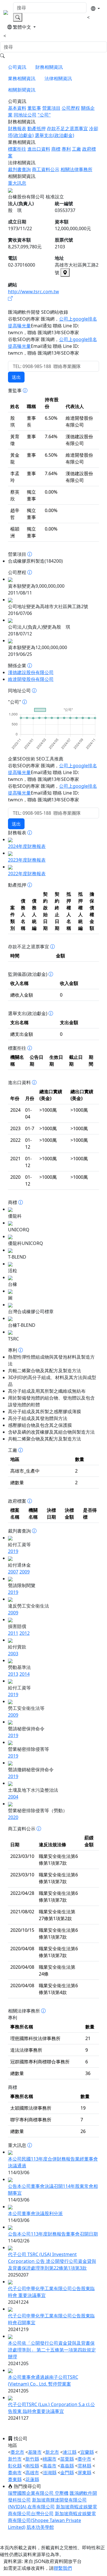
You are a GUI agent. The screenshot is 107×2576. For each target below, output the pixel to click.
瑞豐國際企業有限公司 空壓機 (38, 2493)
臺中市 (84, 2459)
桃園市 (50, 2459)
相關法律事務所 (76, 169)
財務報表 (17, 128)
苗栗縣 (67, 2459)
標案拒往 (17, 149)
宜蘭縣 (87, 2452)
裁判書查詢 (19, 169)
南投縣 (32, 2466)
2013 (13, 1674)
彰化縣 (15, 2466)
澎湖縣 (50, 2473)
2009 (25, 1572)
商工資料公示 (46, 169)
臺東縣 (15, 2479)
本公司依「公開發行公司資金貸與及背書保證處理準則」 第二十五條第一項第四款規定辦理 (52, 2350)
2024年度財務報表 (27, 846)
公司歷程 (71, 108)
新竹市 (15, 2459)
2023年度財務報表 (27, 860)
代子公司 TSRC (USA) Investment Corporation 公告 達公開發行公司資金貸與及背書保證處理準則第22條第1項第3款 (52, 2261)
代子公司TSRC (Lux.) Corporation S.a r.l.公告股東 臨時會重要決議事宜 (52, 2408)
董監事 (34, 108)
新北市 (52, 2452)
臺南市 (15, 2473)
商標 (56, 149)
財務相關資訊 (49, 67)
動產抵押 (37, 128)
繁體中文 (22, 27)
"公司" (44, 115)
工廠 (76, 149)
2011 (13, 1633)
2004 (13, 1797)
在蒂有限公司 (41, 2507)
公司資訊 (17, 67)
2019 (13, 1551)
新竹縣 (32, 2459)
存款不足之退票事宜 (67, 128)
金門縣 (67, 2473)
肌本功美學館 (40, 2527)
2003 (13, 1654)
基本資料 (17, 108)
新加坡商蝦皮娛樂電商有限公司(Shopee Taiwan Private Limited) (52, 2520)
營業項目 (51, 108)
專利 (66, 149)
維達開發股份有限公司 (31, 679)
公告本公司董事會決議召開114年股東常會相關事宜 (53, 2190)
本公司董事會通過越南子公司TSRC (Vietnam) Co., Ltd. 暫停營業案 (43, 2380)
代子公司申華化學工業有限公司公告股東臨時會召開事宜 (51, 2319)
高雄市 (32, 2473)
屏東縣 (84, 2473)
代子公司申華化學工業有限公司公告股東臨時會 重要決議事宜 (51, 2292)
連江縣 (70, 2452)
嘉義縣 (67, 2466)
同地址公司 (25, 115)
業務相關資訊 (22, 78)
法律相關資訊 (58, 78)
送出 (16, 377)
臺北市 (17, 2452)
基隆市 (35, 2452)
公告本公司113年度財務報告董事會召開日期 (53, 2234)
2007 (13, 1572)
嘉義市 (50, 2466)
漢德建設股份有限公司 (31, 672)
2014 (25, 1674)
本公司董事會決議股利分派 (35, 2213)
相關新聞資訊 (22, 90)
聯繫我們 (63, 2568)
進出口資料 (39, 149)
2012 (25, 1633)
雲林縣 (84, 2466)
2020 (13, 1817)
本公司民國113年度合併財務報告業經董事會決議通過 (53, 2162)
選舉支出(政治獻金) (54, 135)
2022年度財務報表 (27, 874)
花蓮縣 (32, 2479)
